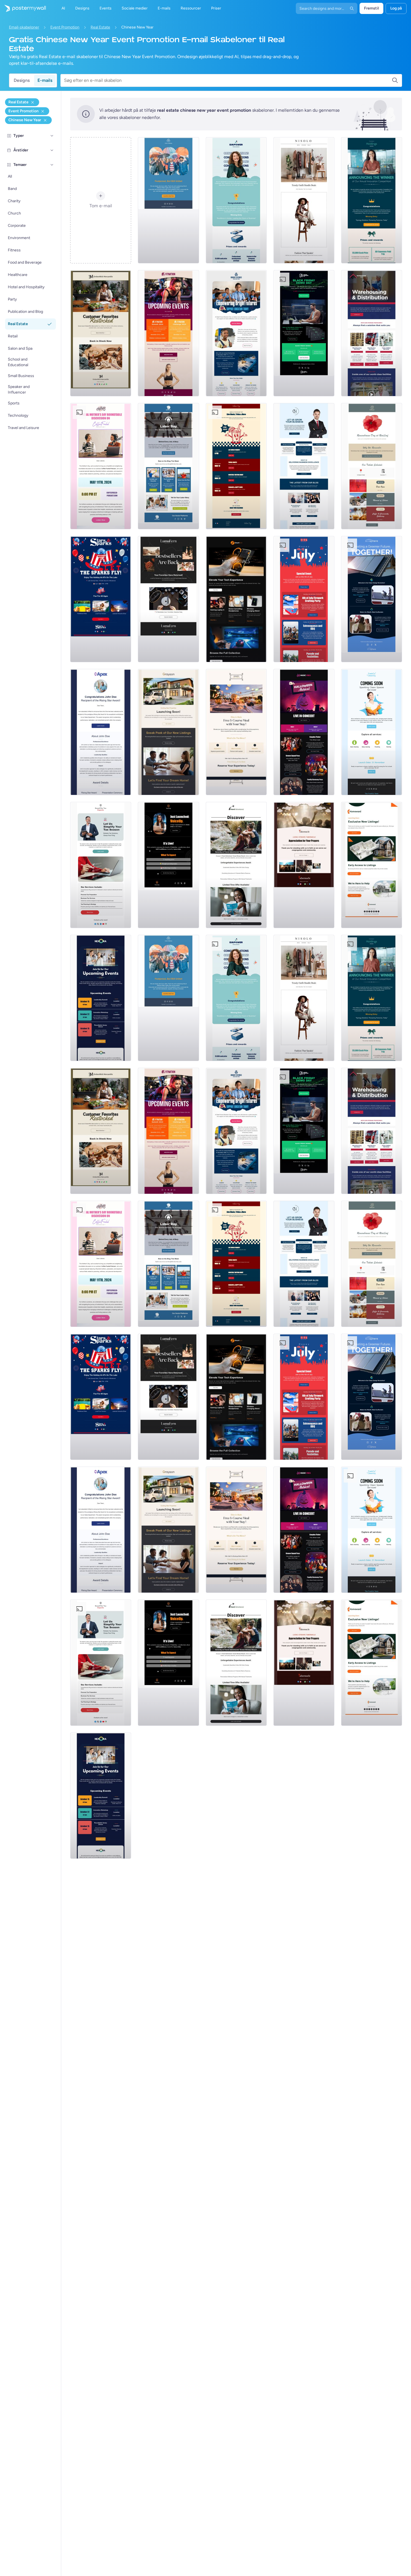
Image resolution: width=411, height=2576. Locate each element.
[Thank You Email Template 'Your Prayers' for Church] (304, 865)
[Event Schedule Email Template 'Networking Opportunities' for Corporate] (101, 998)
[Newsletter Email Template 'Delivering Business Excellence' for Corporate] (304, 466)
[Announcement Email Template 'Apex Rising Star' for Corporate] (101, 732)
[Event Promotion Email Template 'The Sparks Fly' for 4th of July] (101, 599)
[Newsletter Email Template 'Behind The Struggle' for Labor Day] (168, 466)
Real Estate (100, 27)
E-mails (45, 80)
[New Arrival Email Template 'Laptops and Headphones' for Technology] (236, 599)
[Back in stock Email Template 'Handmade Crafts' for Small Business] (168, 599)
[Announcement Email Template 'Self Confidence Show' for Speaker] (168, 865)
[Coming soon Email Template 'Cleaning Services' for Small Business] (372, 732)
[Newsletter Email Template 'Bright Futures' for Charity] (236, 333)
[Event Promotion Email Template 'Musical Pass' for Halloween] (304, 732)
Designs (22, 80)
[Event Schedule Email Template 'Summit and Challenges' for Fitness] (168, 333)
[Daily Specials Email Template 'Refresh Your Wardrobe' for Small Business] (304, 200)
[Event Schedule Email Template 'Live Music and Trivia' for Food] (236, 466)
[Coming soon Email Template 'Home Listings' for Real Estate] (372, 865)
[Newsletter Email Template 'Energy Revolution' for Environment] (372, 599)
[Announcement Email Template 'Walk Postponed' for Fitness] (168, 200)
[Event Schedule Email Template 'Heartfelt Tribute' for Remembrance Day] (372, 466)
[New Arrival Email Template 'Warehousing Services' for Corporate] (372, 333)
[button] (52, 136)
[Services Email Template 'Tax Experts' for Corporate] (101, 865)
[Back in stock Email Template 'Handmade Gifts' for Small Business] (101, 333)
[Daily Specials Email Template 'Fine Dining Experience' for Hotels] (236, 732)
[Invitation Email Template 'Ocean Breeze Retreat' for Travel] (236, 865)
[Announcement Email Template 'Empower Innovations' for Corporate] (236, 200)
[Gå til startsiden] (23, 8)
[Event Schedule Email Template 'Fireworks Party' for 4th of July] (304, 599)
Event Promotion (65, 27)
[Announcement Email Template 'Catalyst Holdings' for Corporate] (372, 200)
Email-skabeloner (24, 27)
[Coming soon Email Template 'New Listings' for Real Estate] (168, 732)
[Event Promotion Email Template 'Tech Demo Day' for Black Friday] (304, 333)
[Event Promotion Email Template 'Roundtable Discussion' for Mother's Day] (101, 466)
